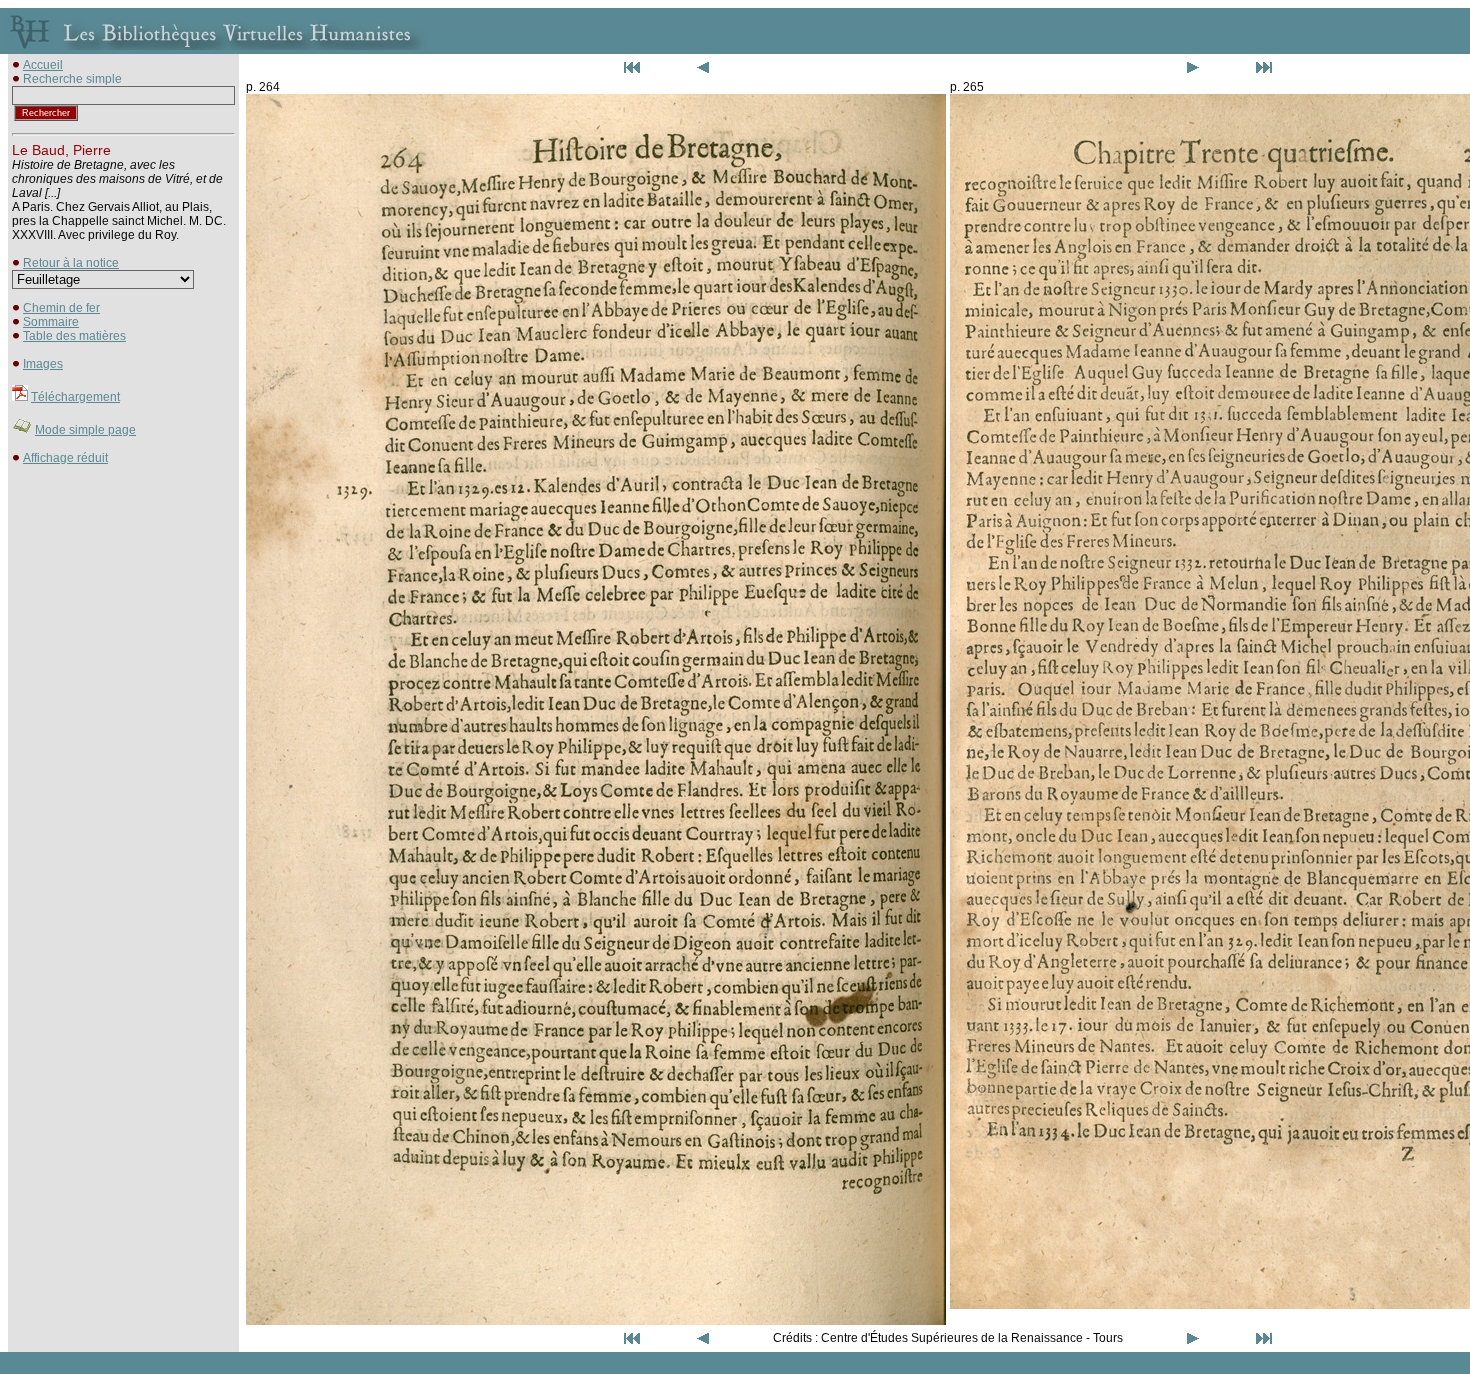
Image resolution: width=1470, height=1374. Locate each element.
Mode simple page (85, 430)
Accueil (43, 65)
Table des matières (74, 336)
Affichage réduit (65, 458)
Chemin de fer (61, 308)
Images (43, 364)
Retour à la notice (71, 263)
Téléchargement (75, 397)
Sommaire (51, 322)
